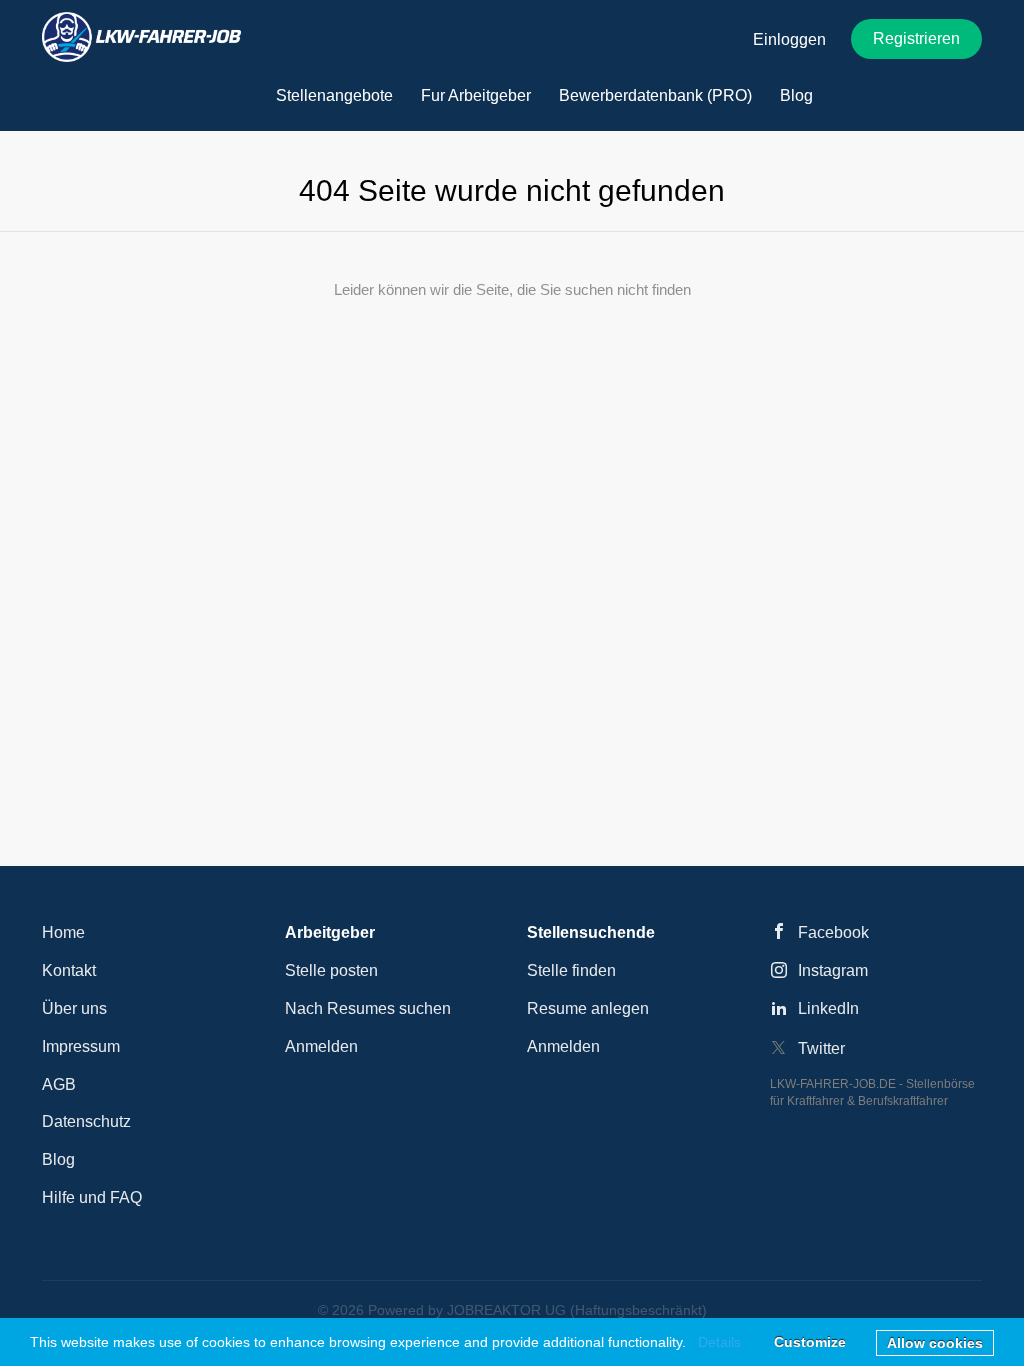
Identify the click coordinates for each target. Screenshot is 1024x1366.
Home (63, 932)
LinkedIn (828, 1008)
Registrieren (916, 38)
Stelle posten (331, 970)
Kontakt (69, 970)
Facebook (833, 932)
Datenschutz (86, 1121)
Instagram (833, 970)
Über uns (74, 1008)
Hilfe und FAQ (92, 1197)
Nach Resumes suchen (368, 1008)
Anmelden (321, 1046)
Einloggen (789, 39)
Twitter (821, 1048)
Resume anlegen (588, 1008)
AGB (59, 1084)
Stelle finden (571, 970)
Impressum (81, 1046)
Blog (58, 1159)
